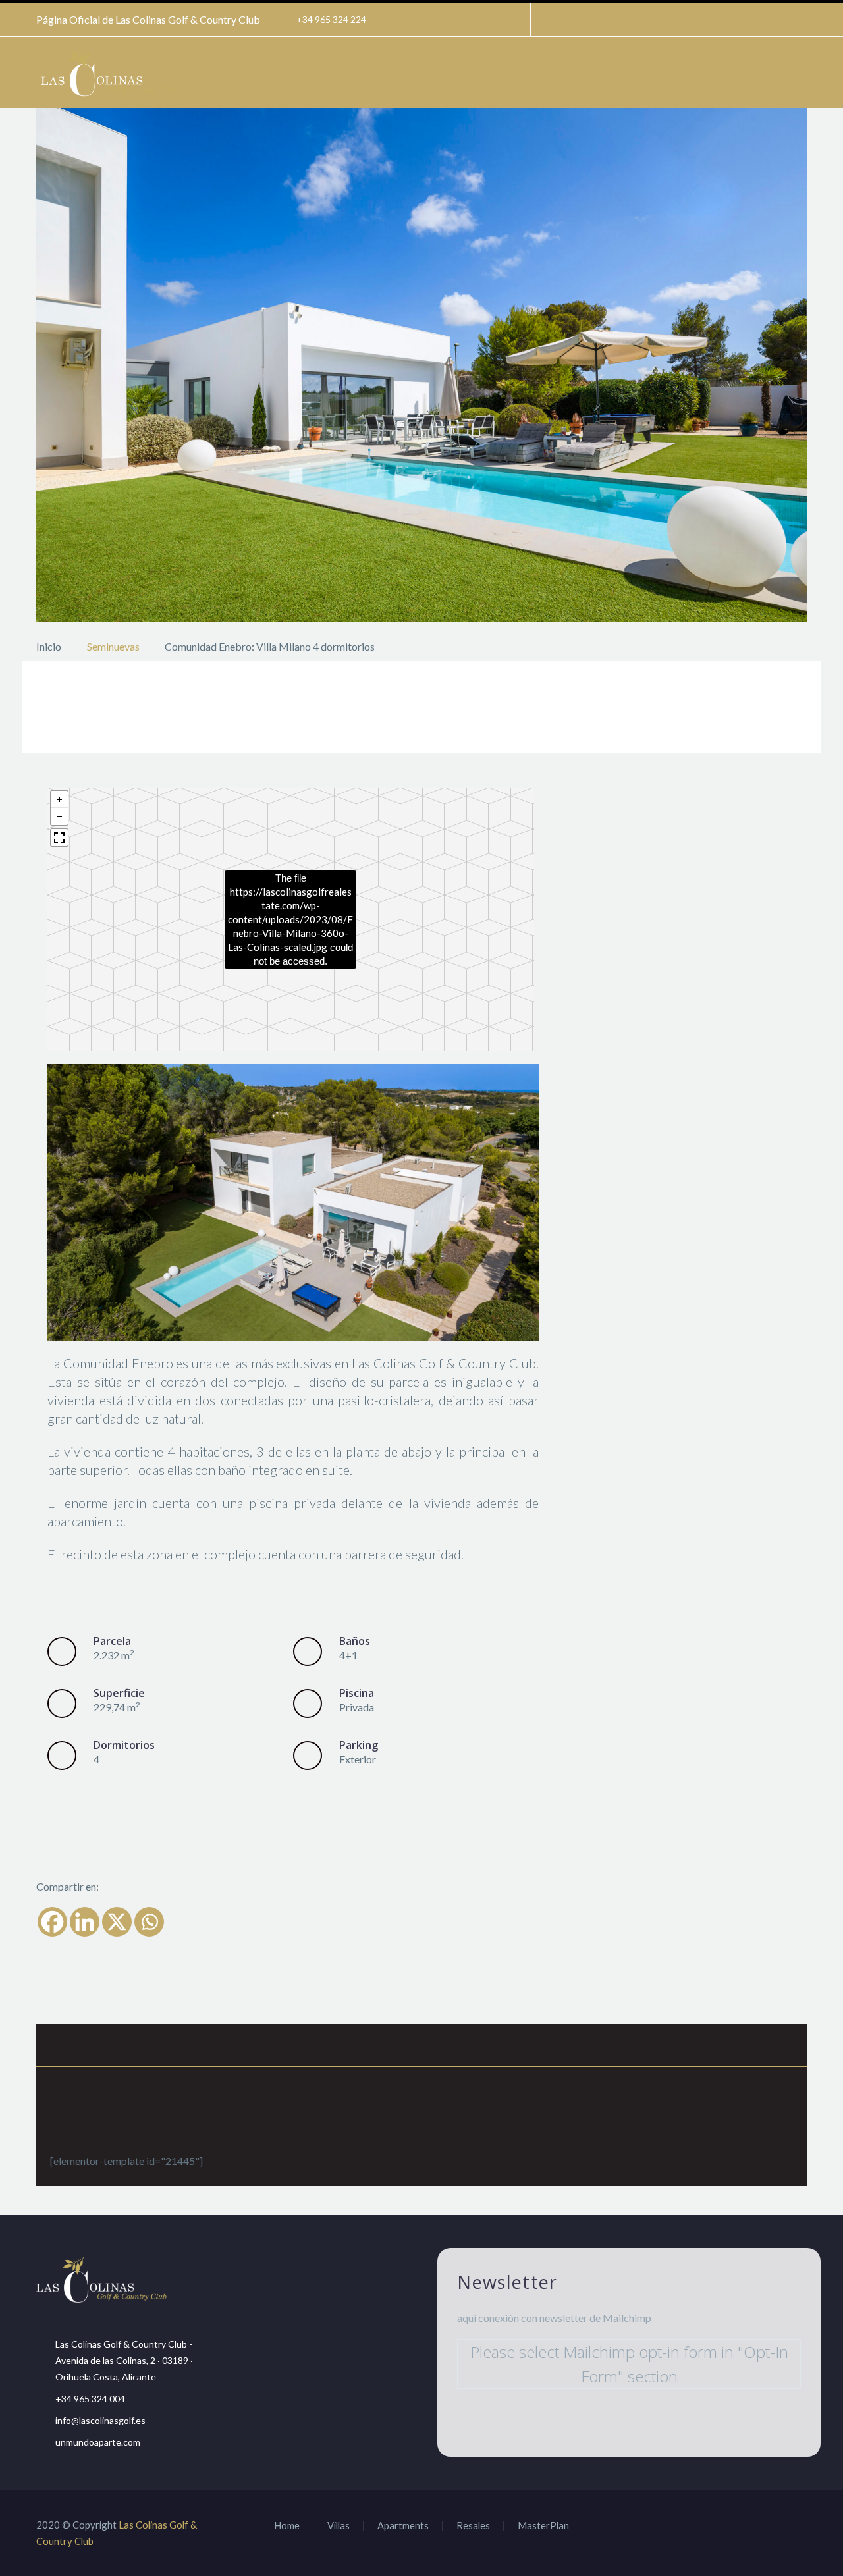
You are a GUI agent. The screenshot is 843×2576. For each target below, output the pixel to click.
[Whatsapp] (149, 1922)
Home (287, 2526)
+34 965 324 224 (331, 19)
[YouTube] (498, 20)
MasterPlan (543, 2526)
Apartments (403, 2526)
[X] (117, 1922)
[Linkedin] (85, 1922)
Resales (473, 2526)
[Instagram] (478, 20)
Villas (339, 2526)
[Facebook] (419, 20)
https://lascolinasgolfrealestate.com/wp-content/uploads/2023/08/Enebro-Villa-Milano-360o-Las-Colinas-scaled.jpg (290, 919)
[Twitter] (458, 20)
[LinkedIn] (439, 20)
